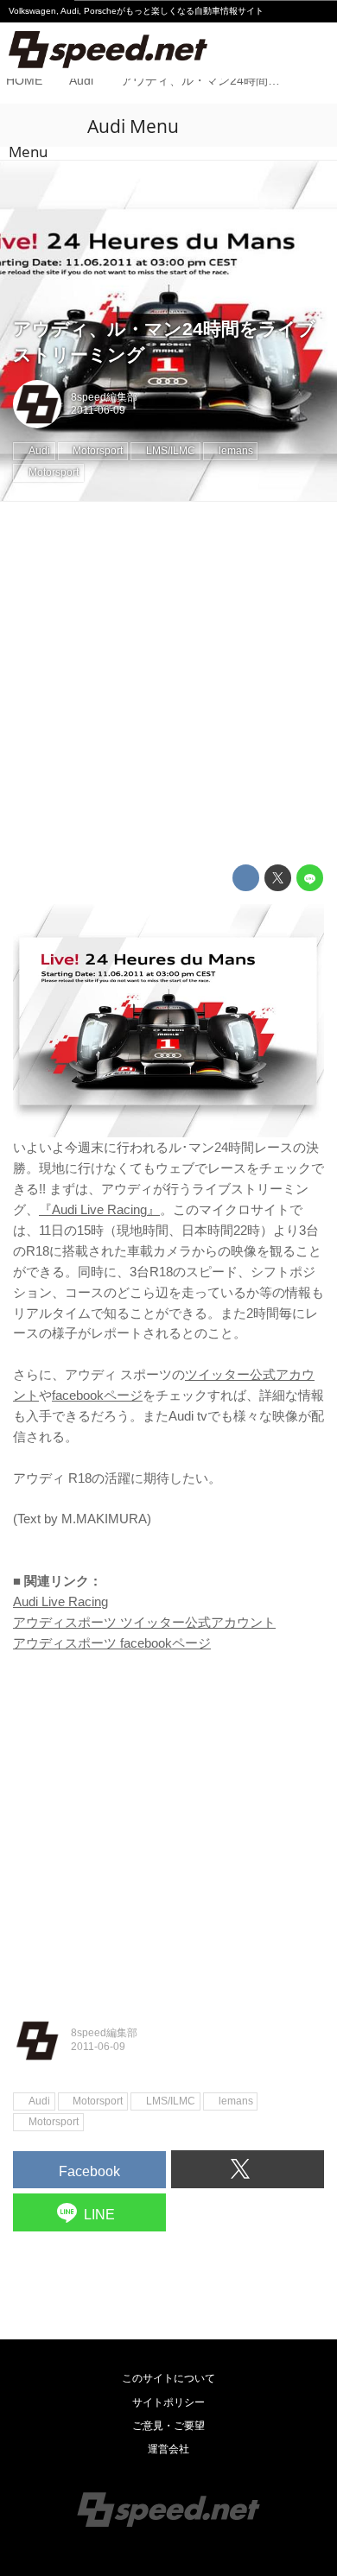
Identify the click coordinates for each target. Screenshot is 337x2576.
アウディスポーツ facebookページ (112, 1643)
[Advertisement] (168, 683)
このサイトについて (168, 2378)
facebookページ (97, 1395)
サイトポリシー (168, 2402)
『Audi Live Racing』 (99, 1209)
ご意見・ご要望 (168, 2426)
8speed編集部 (104, 397)
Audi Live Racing (60, 1601)
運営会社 (168, 2449)
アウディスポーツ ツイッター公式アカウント (144, 1622)
